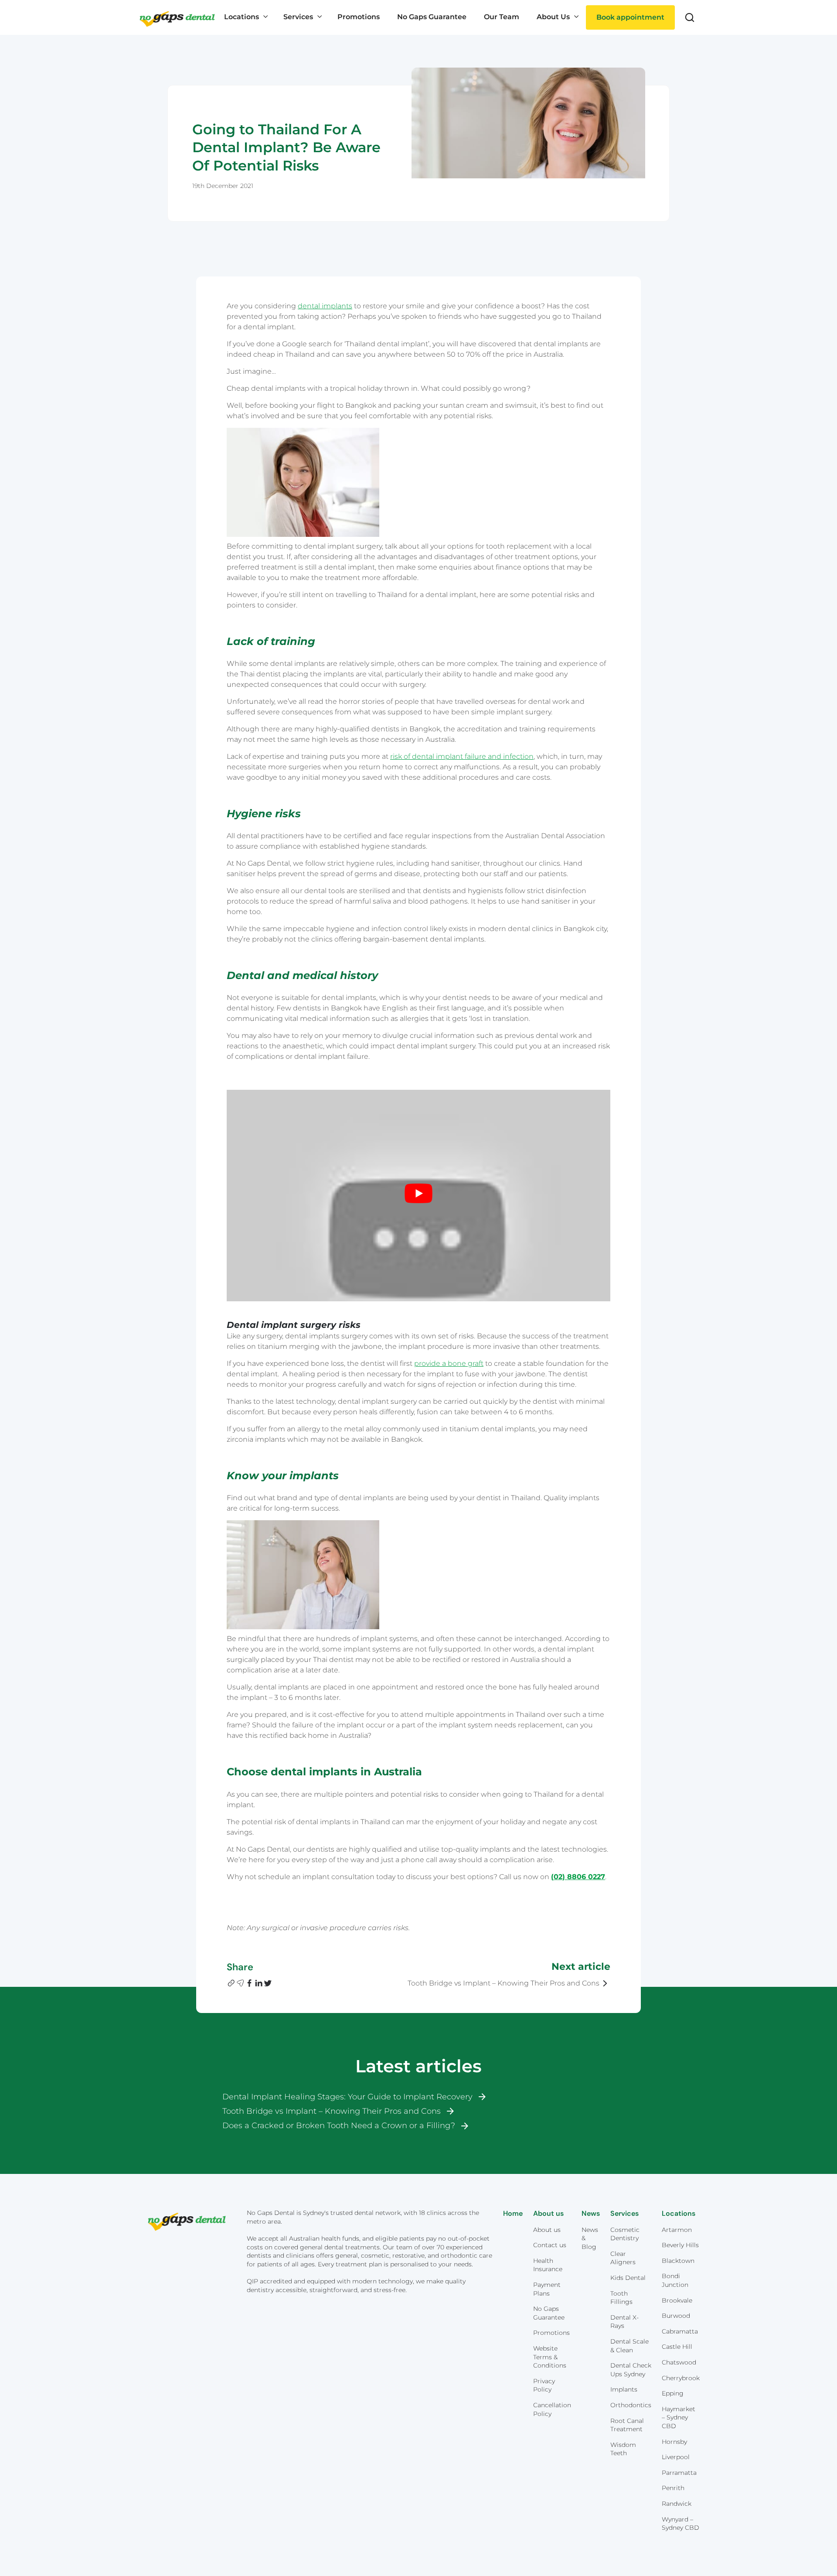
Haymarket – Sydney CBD (679, 2417)
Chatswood (679, 2362)
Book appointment (630, 17)
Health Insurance (548, 2265)
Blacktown (678, 2261)
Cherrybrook (681, 2378)
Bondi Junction (675, 2280)
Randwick (677, 2504)
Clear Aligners (623, 2258)
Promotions (551, 2333)
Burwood (676, 2316)
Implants (624, 2389)
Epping (673, 2393)
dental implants (325, 306)
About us (547, 2230)
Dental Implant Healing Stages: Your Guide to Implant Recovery (347, 2097)
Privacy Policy (544, 2385)
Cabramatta (680, 2331)
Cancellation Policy (552, 2409)
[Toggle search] (690, 17)
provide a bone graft (449, 1363)
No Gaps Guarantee (549, 2313)
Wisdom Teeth (623, 2449)
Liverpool (676, 2457)
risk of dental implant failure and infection (462, 756)
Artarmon (677, 2230)
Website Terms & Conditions (550, 2357)
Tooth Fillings (621, 2298)
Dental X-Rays (624, 2322)
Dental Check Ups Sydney (631, 2370)
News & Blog (590, 2238)
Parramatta (679, 2473)
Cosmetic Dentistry (625, 2234)
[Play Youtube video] (418, 1193)
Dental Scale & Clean (629, 2346)
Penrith (673, 2488)
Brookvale (677, 2300)
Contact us (550, 2245)
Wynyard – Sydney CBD (680, 2524)
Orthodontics (631, 2405)
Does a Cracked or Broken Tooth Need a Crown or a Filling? (339, 2126)
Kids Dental (628, 2278)
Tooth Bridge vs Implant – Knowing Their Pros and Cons (332, 2111)
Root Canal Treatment (627, 2425)
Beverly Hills (680, 2245)
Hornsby (674, 2442)
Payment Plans (547, 2289)
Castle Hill (677, 2347)
